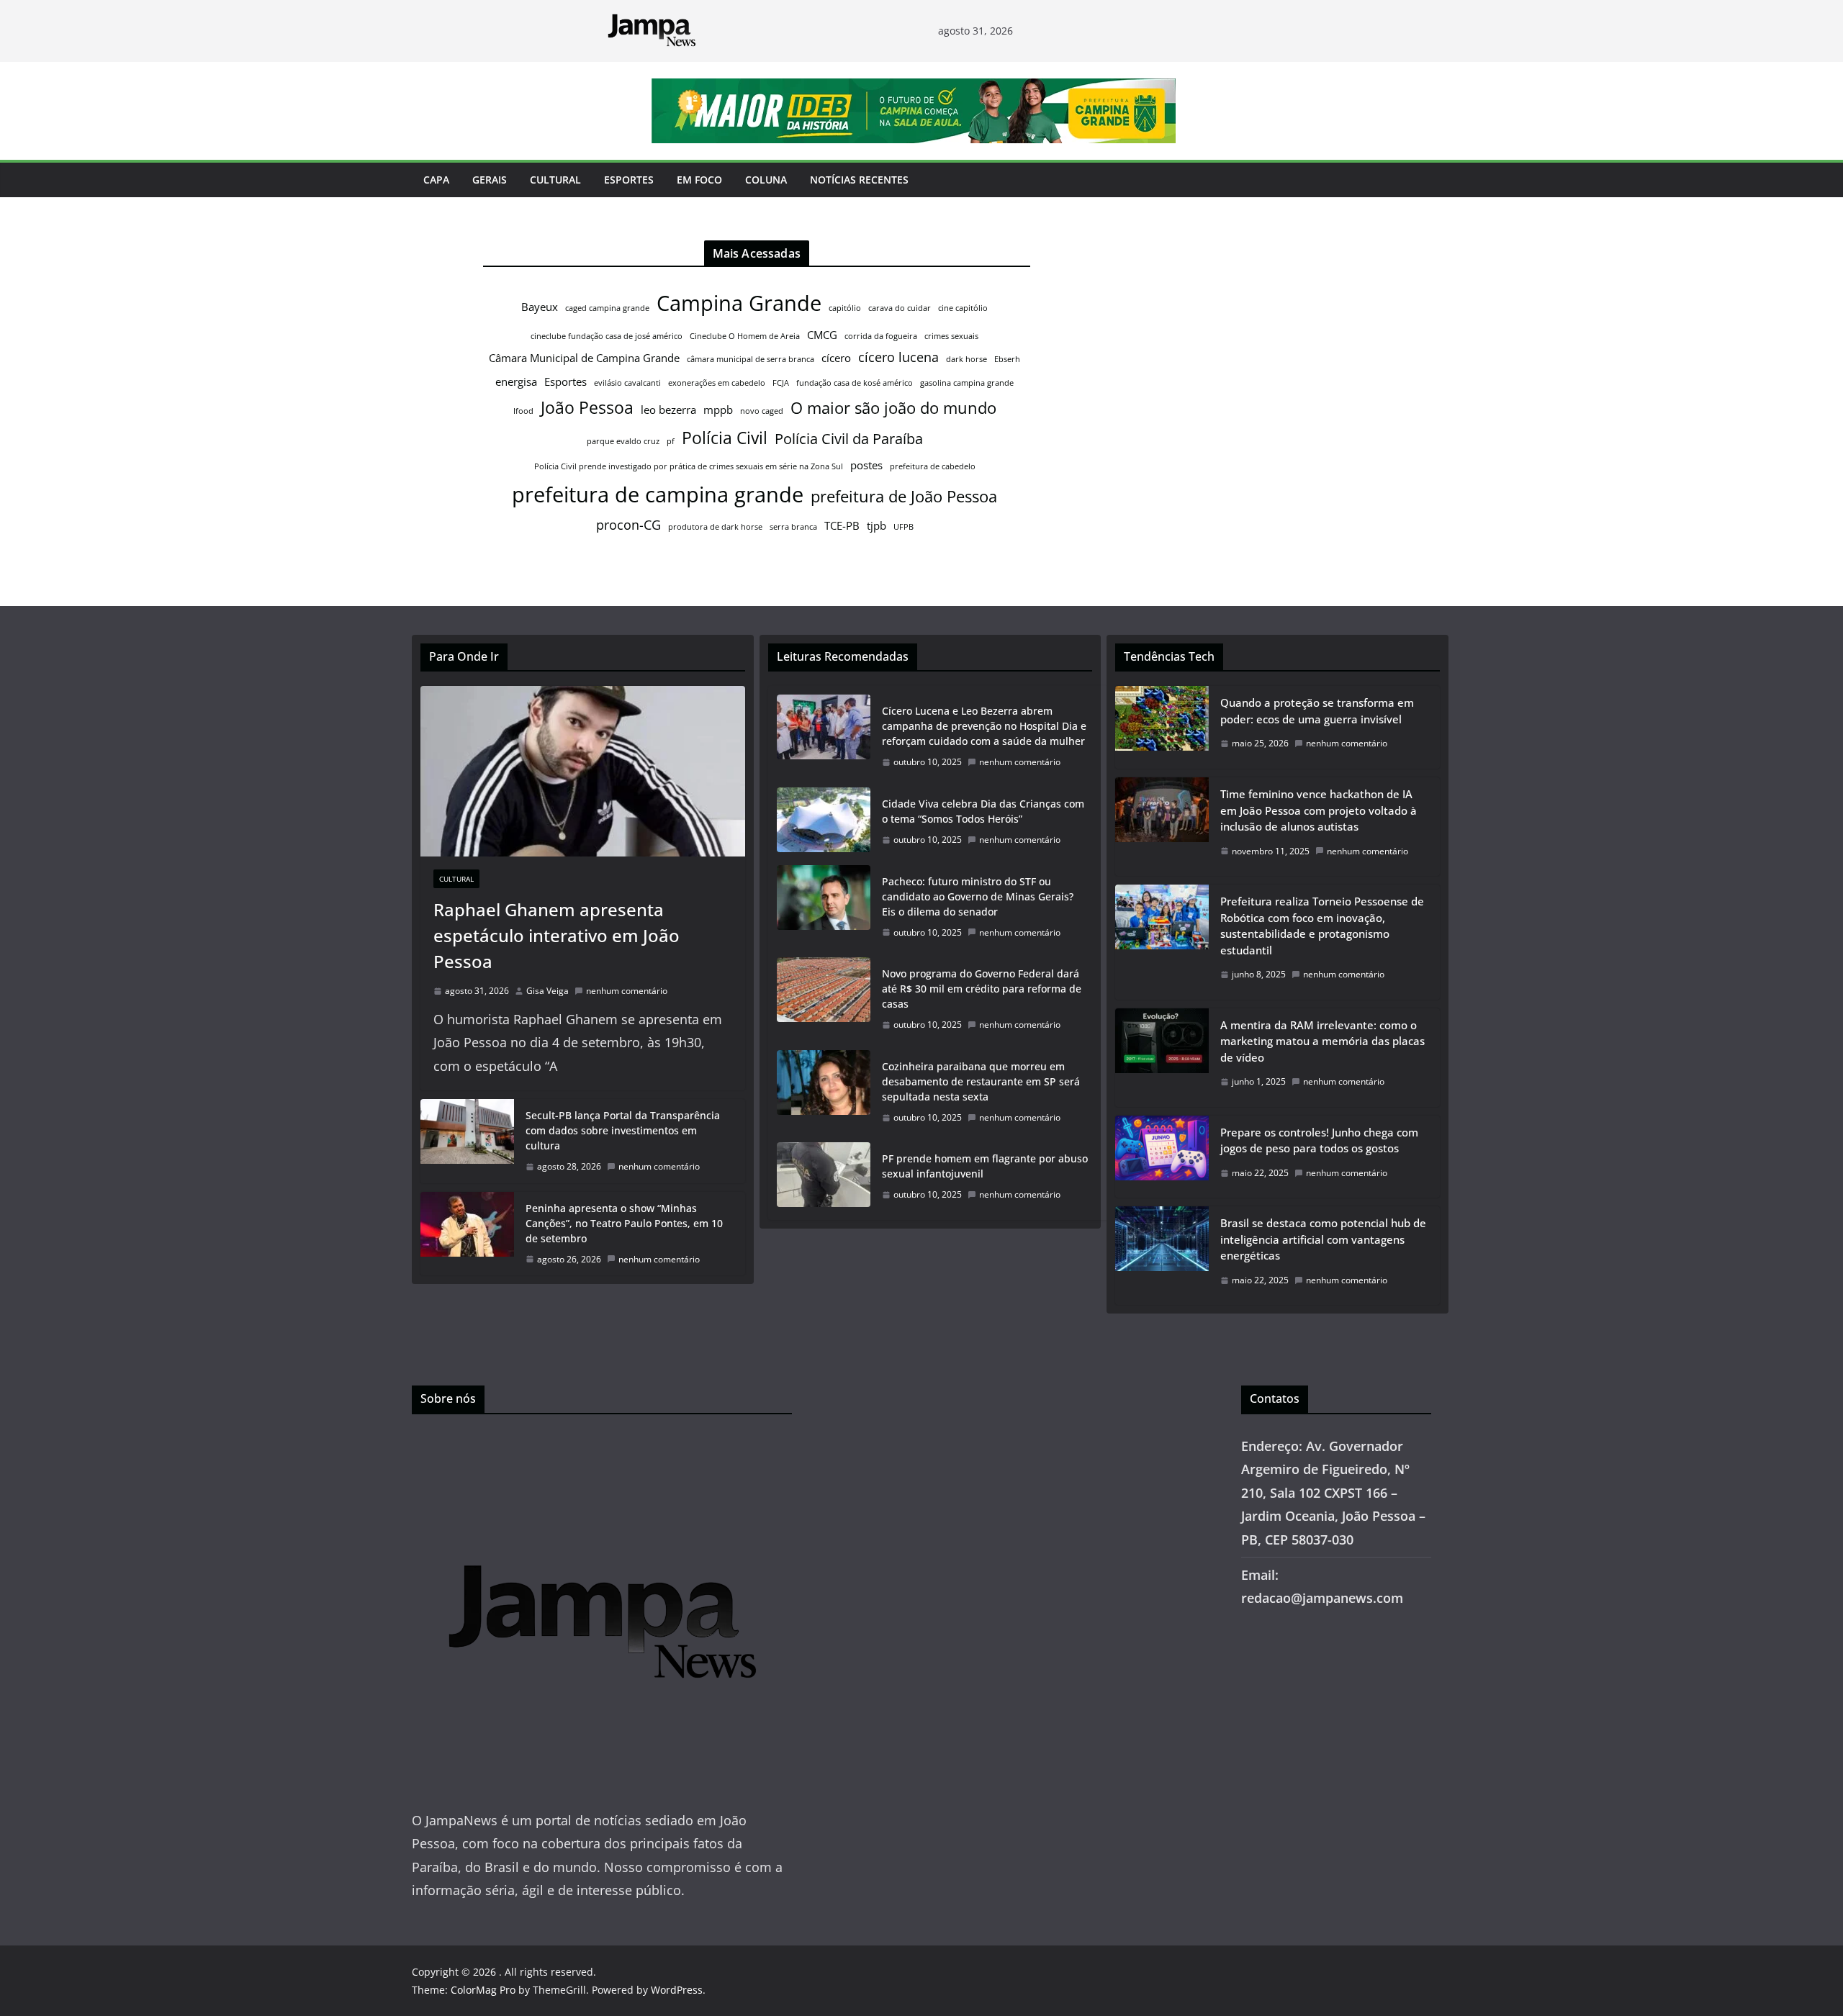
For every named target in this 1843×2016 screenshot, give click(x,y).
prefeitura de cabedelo (933, 466)
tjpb (877, 525)
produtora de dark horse (715, 527)
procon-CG (628, 525)
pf (671, 441)
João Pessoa (587, 407)
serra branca (793, 527)
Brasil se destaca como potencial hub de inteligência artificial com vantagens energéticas (1323, 1239)
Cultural (555, 180)
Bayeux (540, 307)
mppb (718, 410)
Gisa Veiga (548, 991)
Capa (436, 180)
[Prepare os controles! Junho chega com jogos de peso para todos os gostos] (1162, 1157)
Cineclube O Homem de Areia (745, 336)
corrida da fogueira (881, 336)
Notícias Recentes (859, 180)
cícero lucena (898, 357)
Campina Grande (739, 303)
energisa (516, 381)
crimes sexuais (951, 336)
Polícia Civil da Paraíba (849, 439)
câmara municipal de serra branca (751, 359)
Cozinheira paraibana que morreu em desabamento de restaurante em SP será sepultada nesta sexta (981, 1081)
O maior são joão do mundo (893, 408)
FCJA (781, 383)
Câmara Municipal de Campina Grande (584, 358)
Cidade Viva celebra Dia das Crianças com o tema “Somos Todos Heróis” (983, 811)
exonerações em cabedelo (717, 383)
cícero (836, 358)
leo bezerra (668, 410)
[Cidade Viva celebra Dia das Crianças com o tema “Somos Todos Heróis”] (824, 822)
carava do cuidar (900, 308)
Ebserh (1007, 359)
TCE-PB (842, 525)
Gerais (490, 180)
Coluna (766, 180)
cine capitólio (963, 308)
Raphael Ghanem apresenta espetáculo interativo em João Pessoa (556, 935)
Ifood (523, 411)
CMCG (822, 335)
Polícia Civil (725, 438)
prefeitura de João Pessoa (904, 496)
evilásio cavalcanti (627, 383)
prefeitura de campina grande (658, 494)
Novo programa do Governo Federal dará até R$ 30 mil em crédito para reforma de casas (982, 989)
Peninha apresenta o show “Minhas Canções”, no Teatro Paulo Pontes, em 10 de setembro (624, 1223)
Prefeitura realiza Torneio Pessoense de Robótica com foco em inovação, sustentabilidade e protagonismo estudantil (1322, 926)
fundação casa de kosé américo (855, 383)
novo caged (762, 411)
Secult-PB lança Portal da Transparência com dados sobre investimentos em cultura (623, 1130)
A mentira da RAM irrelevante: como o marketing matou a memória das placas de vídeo (1322, 1041)
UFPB (904, 527)
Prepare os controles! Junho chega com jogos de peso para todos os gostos (1319, 1140)
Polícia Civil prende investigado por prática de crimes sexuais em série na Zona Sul (689, 466)
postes (866, 465)
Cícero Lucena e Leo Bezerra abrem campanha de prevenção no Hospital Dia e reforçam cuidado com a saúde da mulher (984, 726)
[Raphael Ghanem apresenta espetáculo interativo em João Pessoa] (583, 771)
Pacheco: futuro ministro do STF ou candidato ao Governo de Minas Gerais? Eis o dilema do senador (978, 896)
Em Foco (699, 180)
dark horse (966, 359)
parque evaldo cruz (623, 441)
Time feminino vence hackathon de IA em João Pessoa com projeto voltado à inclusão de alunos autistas (1319, 810)
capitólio (845, 308)
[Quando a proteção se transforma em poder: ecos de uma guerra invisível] (1162, 727)
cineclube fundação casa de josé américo (607, 336)
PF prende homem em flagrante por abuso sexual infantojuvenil (985, 1166)
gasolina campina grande (967, 383)
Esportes (629, 180)
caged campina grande (607, 308)
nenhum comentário (627, 991)
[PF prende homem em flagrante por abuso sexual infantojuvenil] (824, 1177)
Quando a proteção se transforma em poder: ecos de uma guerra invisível (1317, 711)
